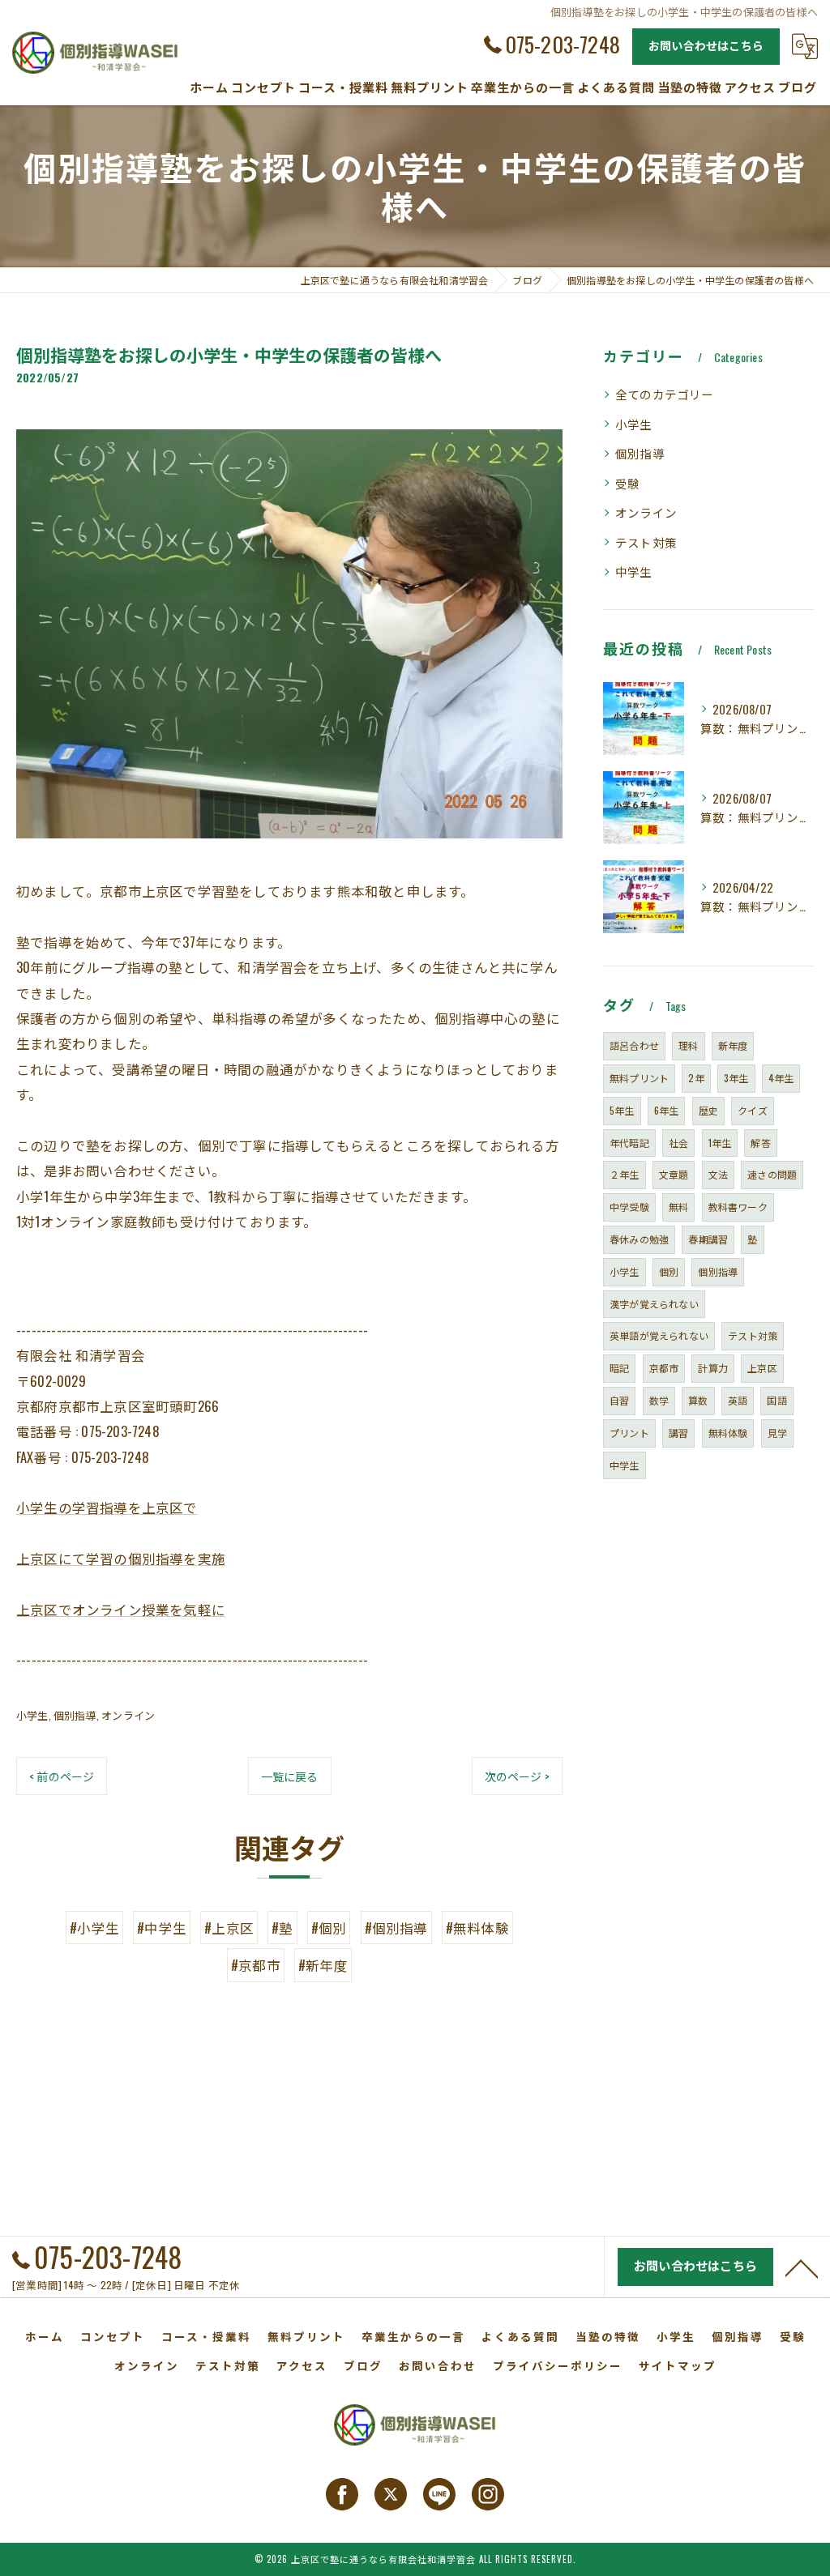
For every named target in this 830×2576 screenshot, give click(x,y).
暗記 (619, 1368)
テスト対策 (646, 542)
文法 (718, 1174)
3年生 (736, 1078)
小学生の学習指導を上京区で (107, 1507)
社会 (678, 1143)
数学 (659, 1400)
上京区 (762, 1368)
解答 (760, 1143)
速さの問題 (772, 1174)
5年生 (622, 1110)
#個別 (329, 1928)
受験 (627, 483)
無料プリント (639, 1078)
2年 (696, 1078)
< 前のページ (62, 1776)
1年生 (720, 1143)
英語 (738, 1400)
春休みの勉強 (639, 1239)
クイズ (753, 1110)
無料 (678, 1207)
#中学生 (162, 1928)
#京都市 (256, 1965)
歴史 (708, 1110)
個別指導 (75, 1715)
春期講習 (708, 1239)
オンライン (128, 1715)
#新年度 (323, 1965)
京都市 (664, 1368)
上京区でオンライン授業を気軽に (121, 1609)
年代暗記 (629, 1143)
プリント (629, 1433)
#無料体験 (477, 1928)
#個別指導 (396, 1928)
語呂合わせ (634, 1045)
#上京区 (229, 1928)
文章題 (674, 1174)
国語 (777, 1400)
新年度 (733, 1045)
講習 (678, 1433)
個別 (669, 1271)
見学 (777, 1433)
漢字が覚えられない (654, 1304)
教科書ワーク (738, 1207)
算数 (698, 1400)
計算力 (713, 1368)
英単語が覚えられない (659, 1335)
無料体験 (728, 1433)
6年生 (667, 1110)
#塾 (282, 1928)
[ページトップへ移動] (802, 2267)
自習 (619, 1400)
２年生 (625, 1174)
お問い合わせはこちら (706, 45)
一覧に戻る (290, 1776)
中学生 (634, 571)
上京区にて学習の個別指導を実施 (121, 1558)
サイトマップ (678, 2365)
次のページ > (517, 1776)
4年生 (781, 1078)
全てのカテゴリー (665, 394)
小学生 (32, 1715)
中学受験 (629, 1207)
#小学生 (94, 1928)
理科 (688, 1045)
